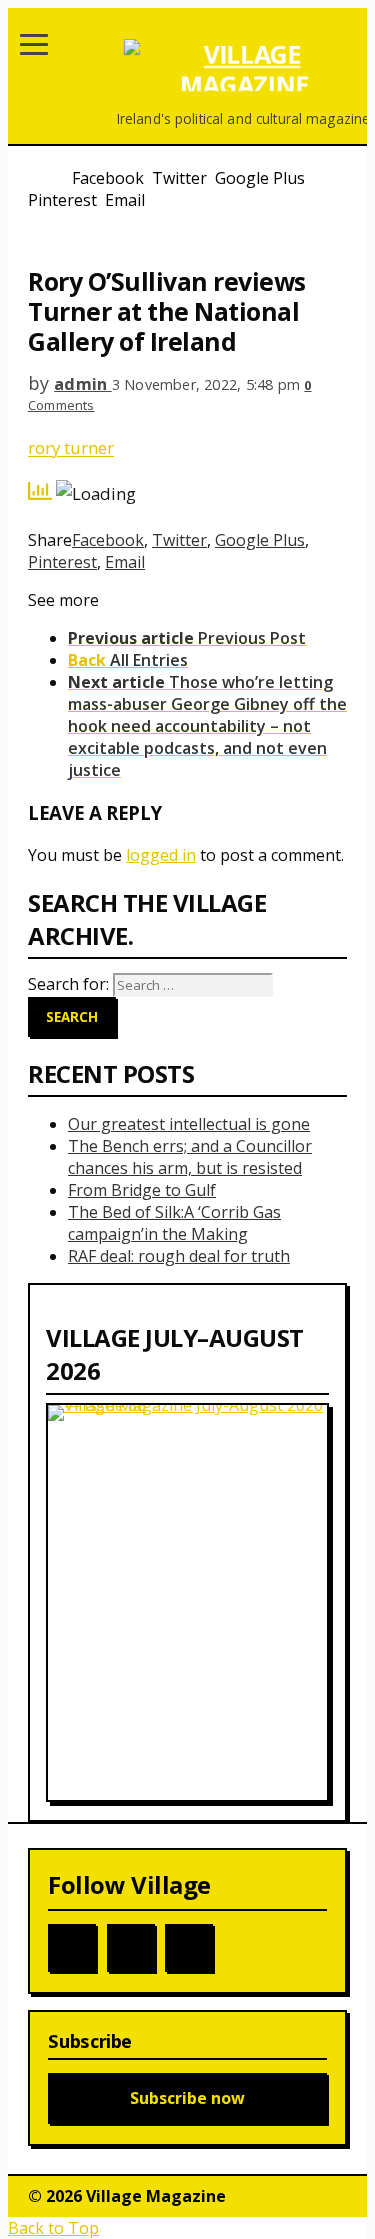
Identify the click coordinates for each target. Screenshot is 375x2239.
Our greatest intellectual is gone (189, 1124)
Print (46, 238)
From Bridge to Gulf (142, 1190)
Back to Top (53, 2228)
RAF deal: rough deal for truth (179, 1256)
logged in (161, 855)
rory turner (71, 447)
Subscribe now (187, 2098)
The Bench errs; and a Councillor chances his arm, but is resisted (190, 1157)
